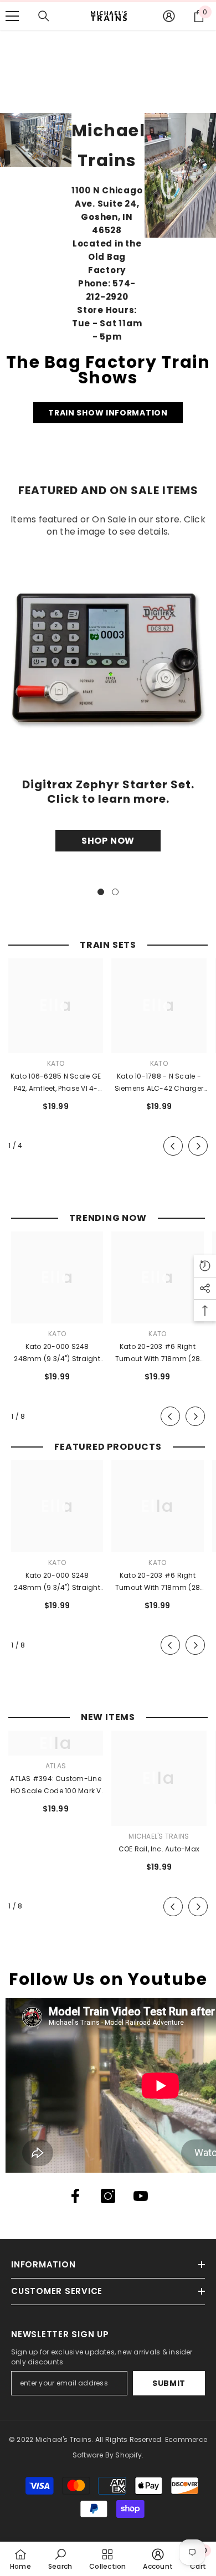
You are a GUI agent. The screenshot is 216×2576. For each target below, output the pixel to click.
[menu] (12, 16)
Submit (169, 2383)
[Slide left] (173, 1146)
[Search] (44, 16)
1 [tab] (101, 892)
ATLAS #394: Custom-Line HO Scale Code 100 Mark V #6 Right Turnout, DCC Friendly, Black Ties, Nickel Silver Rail (56, 1785)
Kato (56, 1063)
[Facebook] (75, 2196)
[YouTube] (141, 2196)
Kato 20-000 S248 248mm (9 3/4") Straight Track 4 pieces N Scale (57, 1353)
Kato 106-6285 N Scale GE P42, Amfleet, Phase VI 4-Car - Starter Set (56, 1083)
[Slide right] (198, 1146)
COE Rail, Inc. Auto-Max (159, 1849)
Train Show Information (108, 413)
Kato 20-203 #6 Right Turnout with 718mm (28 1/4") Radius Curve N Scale (158, 1353)
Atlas (56, 1766)
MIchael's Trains (159, 1836)
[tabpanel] (108, 705)
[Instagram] (108, 2196)
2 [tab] (115, 892)
